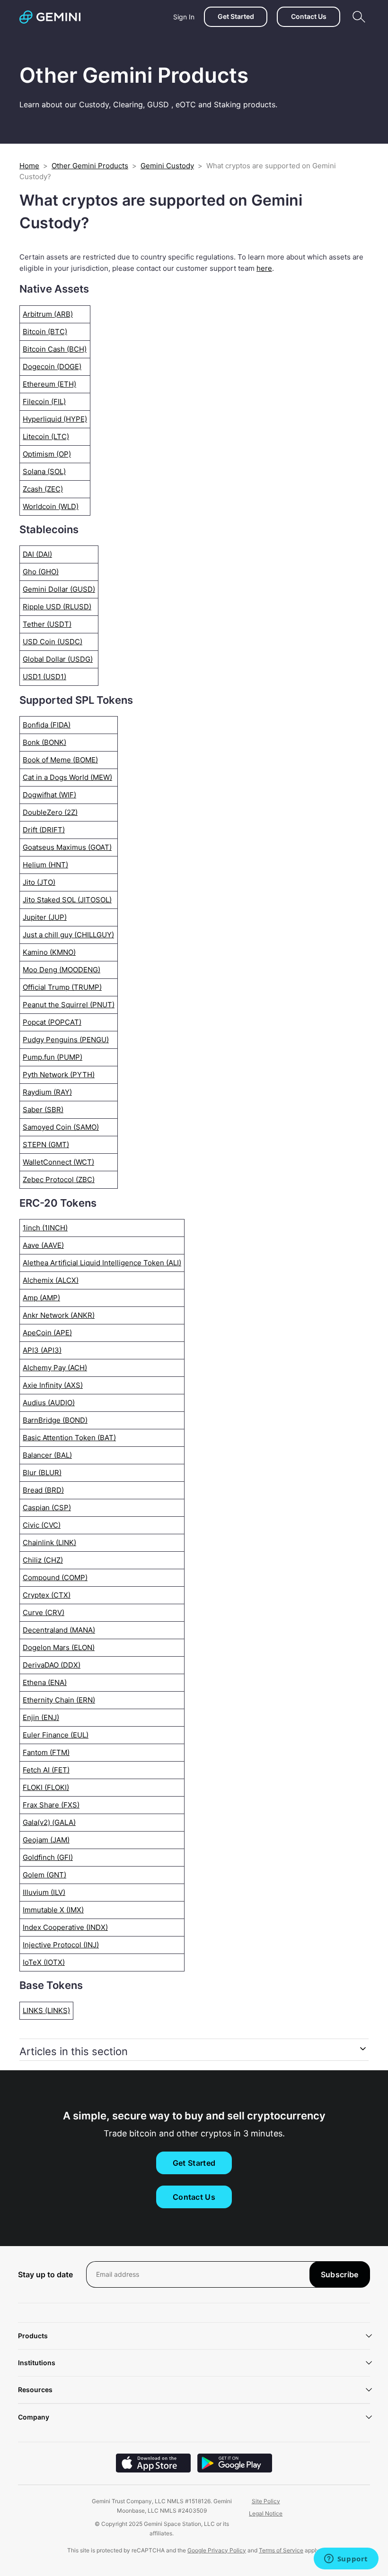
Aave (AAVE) (43, 1245)
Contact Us (309, 16)
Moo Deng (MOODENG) (62, 970)
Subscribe (340, 2274)
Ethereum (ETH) (49, 384)
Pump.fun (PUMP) (53, 1057)
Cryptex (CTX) (47, 1595)
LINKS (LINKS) (46, 2010)
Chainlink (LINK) (49, 1543)
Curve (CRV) (44, 1612)
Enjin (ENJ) (41, 1717)
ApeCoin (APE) (47, 1333)
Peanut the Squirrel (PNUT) (69, 1005)
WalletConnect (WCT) (58, 1162)
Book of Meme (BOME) (60, 760)
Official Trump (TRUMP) (62, 987)
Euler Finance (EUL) (56, 1735)
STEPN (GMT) (46, 1145)
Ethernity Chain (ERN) (59, 1700)
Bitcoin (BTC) (45, 332)
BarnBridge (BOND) (55, 1420)
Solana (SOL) (44, 471)
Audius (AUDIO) (49, 1403)
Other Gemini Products (90, 166)
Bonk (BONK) (44, 742)
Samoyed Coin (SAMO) (61, 1127)
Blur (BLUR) (42, 1473)
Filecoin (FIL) (44, 402)
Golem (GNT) (44, 1875)
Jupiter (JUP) (45, 917)
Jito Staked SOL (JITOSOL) (67, 900)
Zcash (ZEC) (43, 489)
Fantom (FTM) (46, 1752)
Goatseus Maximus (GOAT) (67, 847)
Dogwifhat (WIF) (49, 795)
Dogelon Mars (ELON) (59, 1647)
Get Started (236, 16)
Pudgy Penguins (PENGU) (66, 1040)
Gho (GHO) (41, 572)
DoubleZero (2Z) (50, 812)
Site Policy (266, 2501)
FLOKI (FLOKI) (46, 1787)
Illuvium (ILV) (44, 1892)
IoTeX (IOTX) (44, 1962)
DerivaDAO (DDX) (52, 1665)
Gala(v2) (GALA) (49, 1822)
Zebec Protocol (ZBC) (59, 1180)
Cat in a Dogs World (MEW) (67, 777)
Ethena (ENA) (45, 1682)
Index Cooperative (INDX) (65, 1927)
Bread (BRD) (43, 1490)
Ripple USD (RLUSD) (57, 607)
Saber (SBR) (43, 1110)
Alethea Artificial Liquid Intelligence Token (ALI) (102, 1263)
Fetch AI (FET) (46, 1770)
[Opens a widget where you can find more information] (346, 2559)
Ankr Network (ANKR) (59, 1315)
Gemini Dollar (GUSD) (59, 589)
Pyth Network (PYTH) (59, 1075)
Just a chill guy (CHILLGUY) (68, 935)
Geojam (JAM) (46, 1840)
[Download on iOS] (153, 2470)
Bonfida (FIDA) (47, 725)
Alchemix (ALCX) (51, 1280)
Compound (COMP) (55, 1578)
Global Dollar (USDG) (58, 659)
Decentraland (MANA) (59, 1630)
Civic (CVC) (42, 1525)
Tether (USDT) (47, 624)
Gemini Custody (167, 166)
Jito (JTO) (39, 882)
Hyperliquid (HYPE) (55, 419)
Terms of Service (281, 2550)
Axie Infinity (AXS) (53, 1385)
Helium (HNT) (45, 865)
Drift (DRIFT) (44, 830)
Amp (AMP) (41, 1298)
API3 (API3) (42, 1350)
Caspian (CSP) (47, 1508)
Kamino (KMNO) (49, 952)
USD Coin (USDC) (53, 642)
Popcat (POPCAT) (52, 1022)
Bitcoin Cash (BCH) (55, 349)
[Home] (50, 17)
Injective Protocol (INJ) (61, 1945)
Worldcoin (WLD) (51, 506)
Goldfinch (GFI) (48, 1857)
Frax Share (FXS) (51, 1805)
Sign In (184, 17)
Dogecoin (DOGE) (52, 367)
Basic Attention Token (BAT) (69, 1438)
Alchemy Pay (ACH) (55, 1368)
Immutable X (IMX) (53, 1910)
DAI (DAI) (37, 554)
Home (29, 166)
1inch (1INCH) (45, 1228)
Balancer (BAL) (47, 1455)
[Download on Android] (235, 2470)
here (264, 268)
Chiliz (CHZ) (43, 1560)
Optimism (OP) (47, 454)
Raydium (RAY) (47, 1092)
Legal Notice (266, 2513)
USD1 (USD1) (44, 677)
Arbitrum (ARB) (48, 314)
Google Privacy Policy (217, 2550)
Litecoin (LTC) (46, 437)
